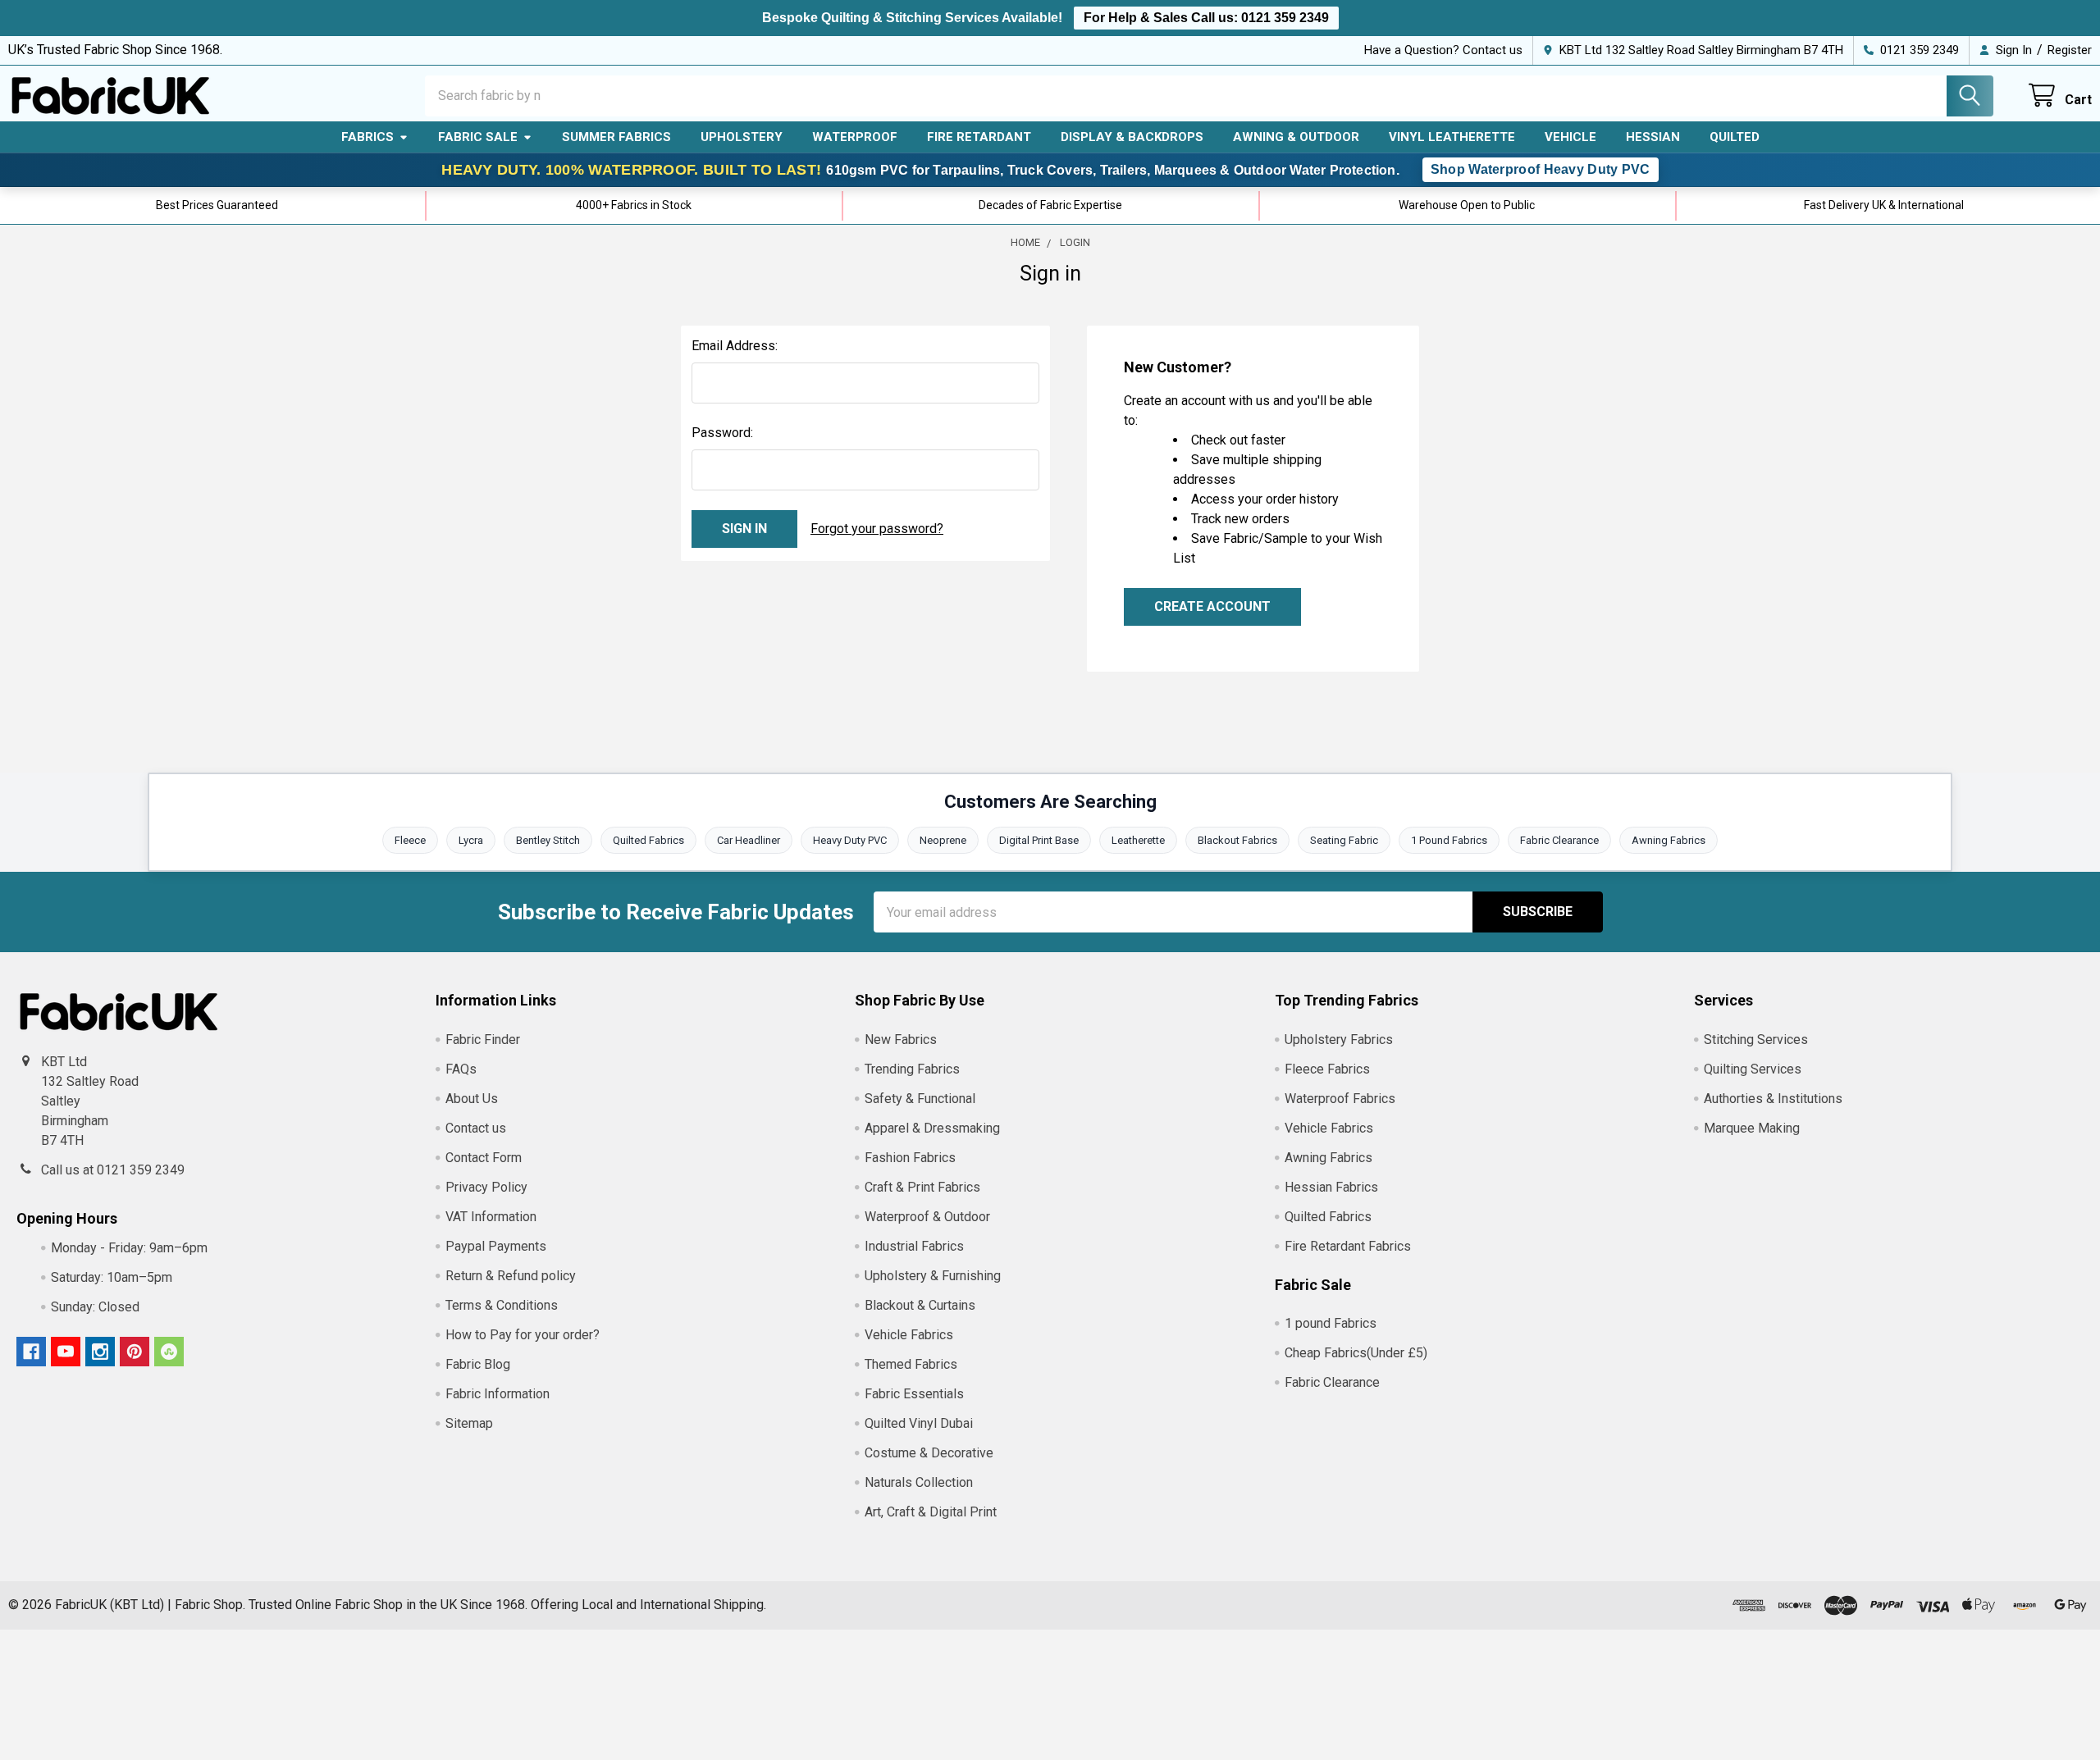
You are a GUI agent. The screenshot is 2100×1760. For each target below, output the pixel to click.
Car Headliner (749, 840)
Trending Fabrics (912, 1069)
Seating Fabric (1344, 840)
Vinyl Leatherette (1452, 137)
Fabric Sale (478, 137)
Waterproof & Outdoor (927, 1217)
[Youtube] (66, 1352)
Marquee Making (1752, 1128)
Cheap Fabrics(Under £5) (1356, 1353)
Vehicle (1570, 137)
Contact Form (484, 1158)
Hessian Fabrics (1331, 1187)
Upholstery (742, 137)
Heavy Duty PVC (850, 840)
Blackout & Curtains (920, 1305)
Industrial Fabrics (914, 1246)
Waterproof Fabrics (1340, 1099)
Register (2070, 50)
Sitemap (469, 1423)
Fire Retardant (979, 137)
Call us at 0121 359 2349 (113, 1170)
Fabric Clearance (1559, 840)
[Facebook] (31, 1352)
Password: (722, 433)
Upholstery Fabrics (1339, 1040)
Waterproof (855, 137)
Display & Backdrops (1132, 137)
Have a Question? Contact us (1443, 50)
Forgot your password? (877, 529)
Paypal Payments (496, 1246)
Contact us (476, 1128)
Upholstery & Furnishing (933, 1276)
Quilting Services (1753, 1069)
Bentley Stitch (548, 840)
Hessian (1653, 137)
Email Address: (735, 346)
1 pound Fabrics (1331, 1323)
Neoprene (943, 840)
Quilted (1735, 137)
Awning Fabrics (1669, 840)
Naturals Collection (919, 1482)
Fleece (410, 840)
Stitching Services (1756, 1040)
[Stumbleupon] (169, 1352)
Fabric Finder (483, 1040)
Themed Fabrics (911, 1364)
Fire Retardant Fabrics (1348, 1246)
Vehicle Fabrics (909, 1335)
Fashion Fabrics (910, 1158)
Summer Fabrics (616, 137)
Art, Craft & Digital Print (931, 1512)
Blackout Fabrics (1237, 840)
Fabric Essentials (914, 1394)
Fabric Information (498, 1394)
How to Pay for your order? (523, 1335)
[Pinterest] (135, 1352)
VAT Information (491, 1217)
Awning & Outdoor (1296, 137)
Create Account (1212, 606)
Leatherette (1138, 840)
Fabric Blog (478, 1364)
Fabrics (367, 137)
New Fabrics (901, 1040)
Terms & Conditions (502, 1305)
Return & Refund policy (511, 1276)
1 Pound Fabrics (1449, 840)
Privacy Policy (486, 1187)
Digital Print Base (1039, 840)
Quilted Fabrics (648, 840)
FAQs (461, 1069)
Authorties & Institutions (1773, 1099)
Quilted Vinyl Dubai (919, 1423)
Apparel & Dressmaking (932, 1128)
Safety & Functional (920, 1099)
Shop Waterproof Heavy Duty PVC (1541, 169)
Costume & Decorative (929, 1453)
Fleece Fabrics (1327, 1069)
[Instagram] (100, 1352)
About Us (472, 1099)
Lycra (471, 840)
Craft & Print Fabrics (922, 1187)
